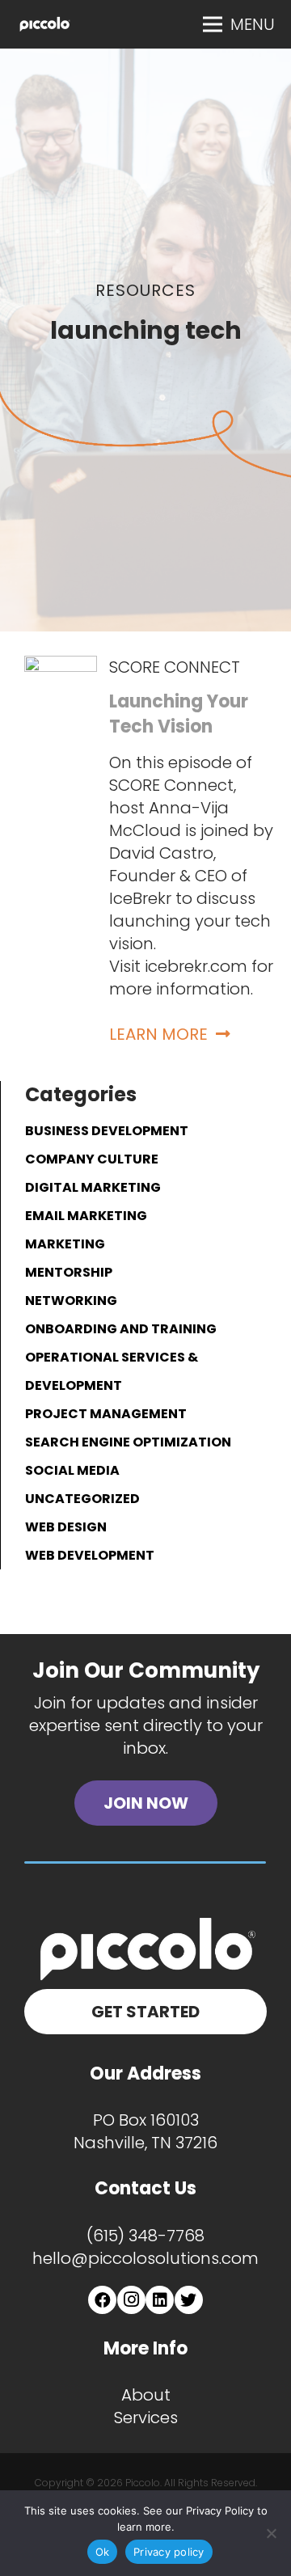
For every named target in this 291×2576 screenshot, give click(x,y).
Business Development (107, 1131)
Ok (103, 2552)
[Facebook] (102, 2300)
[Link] (44, 24)
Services (146, 2418)
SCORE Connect (175, 667)
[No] (271, 2533)
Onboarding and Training (121, 1329)
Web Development (90, 1555)
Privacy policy (169, 2552)
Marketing (65, 1244)
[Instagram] (131, 2300)
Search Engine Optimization (128, 1442)
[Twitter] (189, 2300)
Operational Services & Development (112, 1371)
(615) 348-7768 (145, 2236)
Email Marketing (86, 1216)
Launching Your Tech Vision (179, 714)
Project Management (106, 1414)
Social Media (72, 1470)
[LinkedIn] (160, 2300)
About (146, 2395)
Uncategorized (82, 1499)
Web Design (66, 1527)
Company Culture (92, 1159)
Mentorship (69, 1272)
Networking (71, 1301)
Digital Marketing (93, 1187)
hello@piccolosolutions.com (145, 2258)
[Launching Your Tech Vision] (61, 667)
